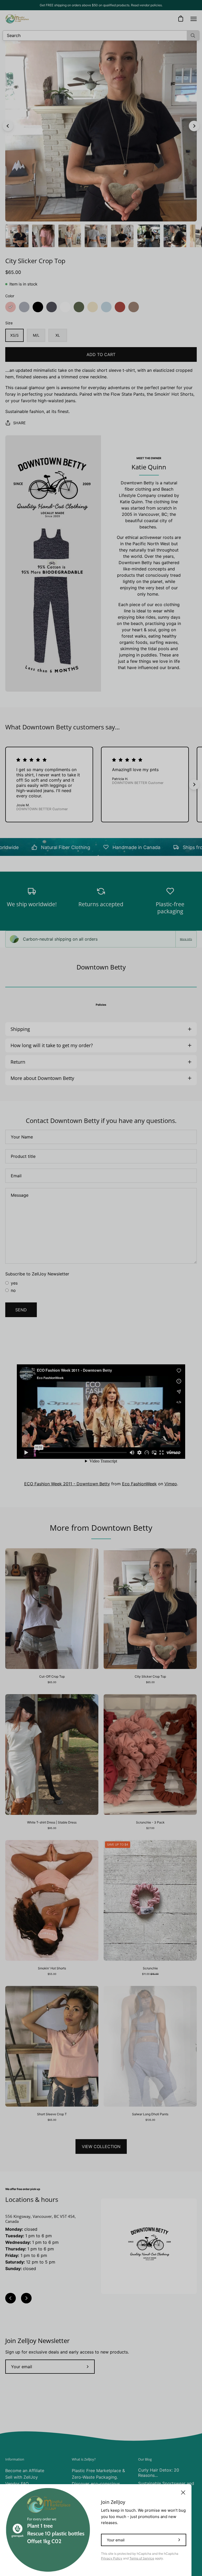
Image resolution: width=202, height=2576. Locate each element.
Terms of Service (142, 2558)
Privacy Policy (112, 2558)
